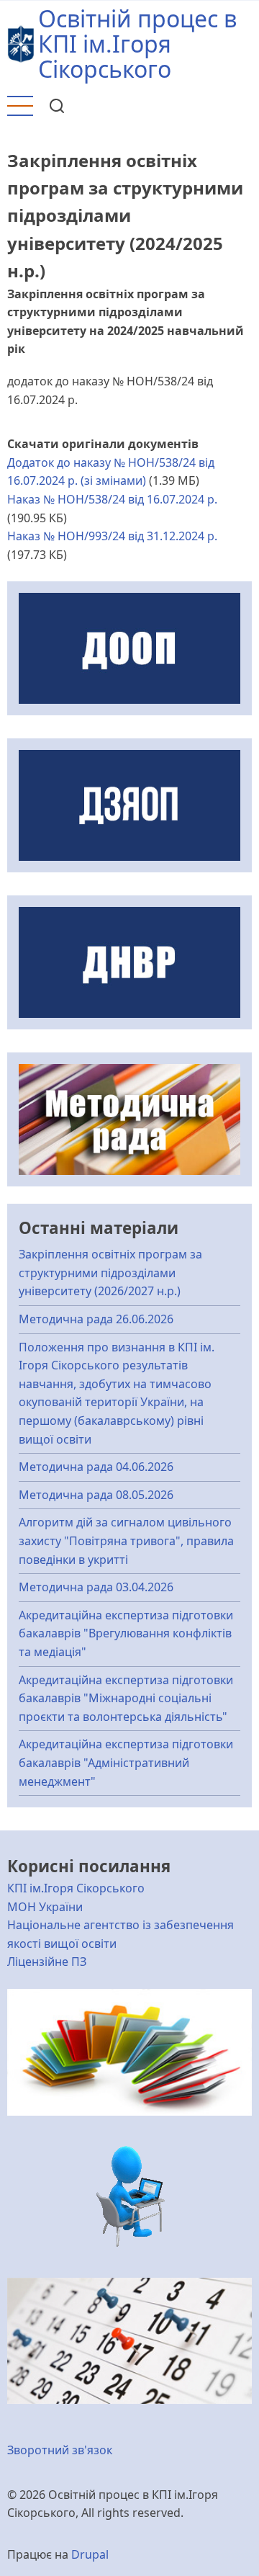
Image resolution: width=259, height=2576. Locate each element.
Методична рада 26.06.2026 (96, 1319)
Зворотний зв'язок (60, 2450)
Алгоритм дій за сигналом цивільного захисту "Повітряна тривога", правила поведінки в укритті (126, 1540)
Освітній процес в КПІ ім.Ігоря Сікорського (137, 44)
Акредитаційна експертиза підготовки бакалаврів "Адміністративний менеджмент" (126, 1762)
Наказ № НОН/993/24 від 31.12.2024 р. (112, 536)
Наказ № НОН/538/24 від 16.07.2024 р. (112, 499)
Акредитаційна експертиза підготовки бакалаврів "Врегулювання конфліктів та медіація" (126, 1633)
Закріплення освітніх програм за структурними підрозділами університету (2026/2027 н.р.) (110, 1273)
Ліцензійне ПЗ (47, 1962)
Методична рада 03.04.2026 (96, 1587)
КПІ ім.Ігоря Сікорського (76, 1888)
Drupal (90, 2554)
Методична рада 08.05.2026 (96, 1495)
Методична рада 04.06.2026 (96, 1467)
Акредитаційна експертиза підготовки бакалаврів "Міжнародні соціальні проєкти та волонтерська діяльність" (126, 1698)
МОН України (45, 1907)
